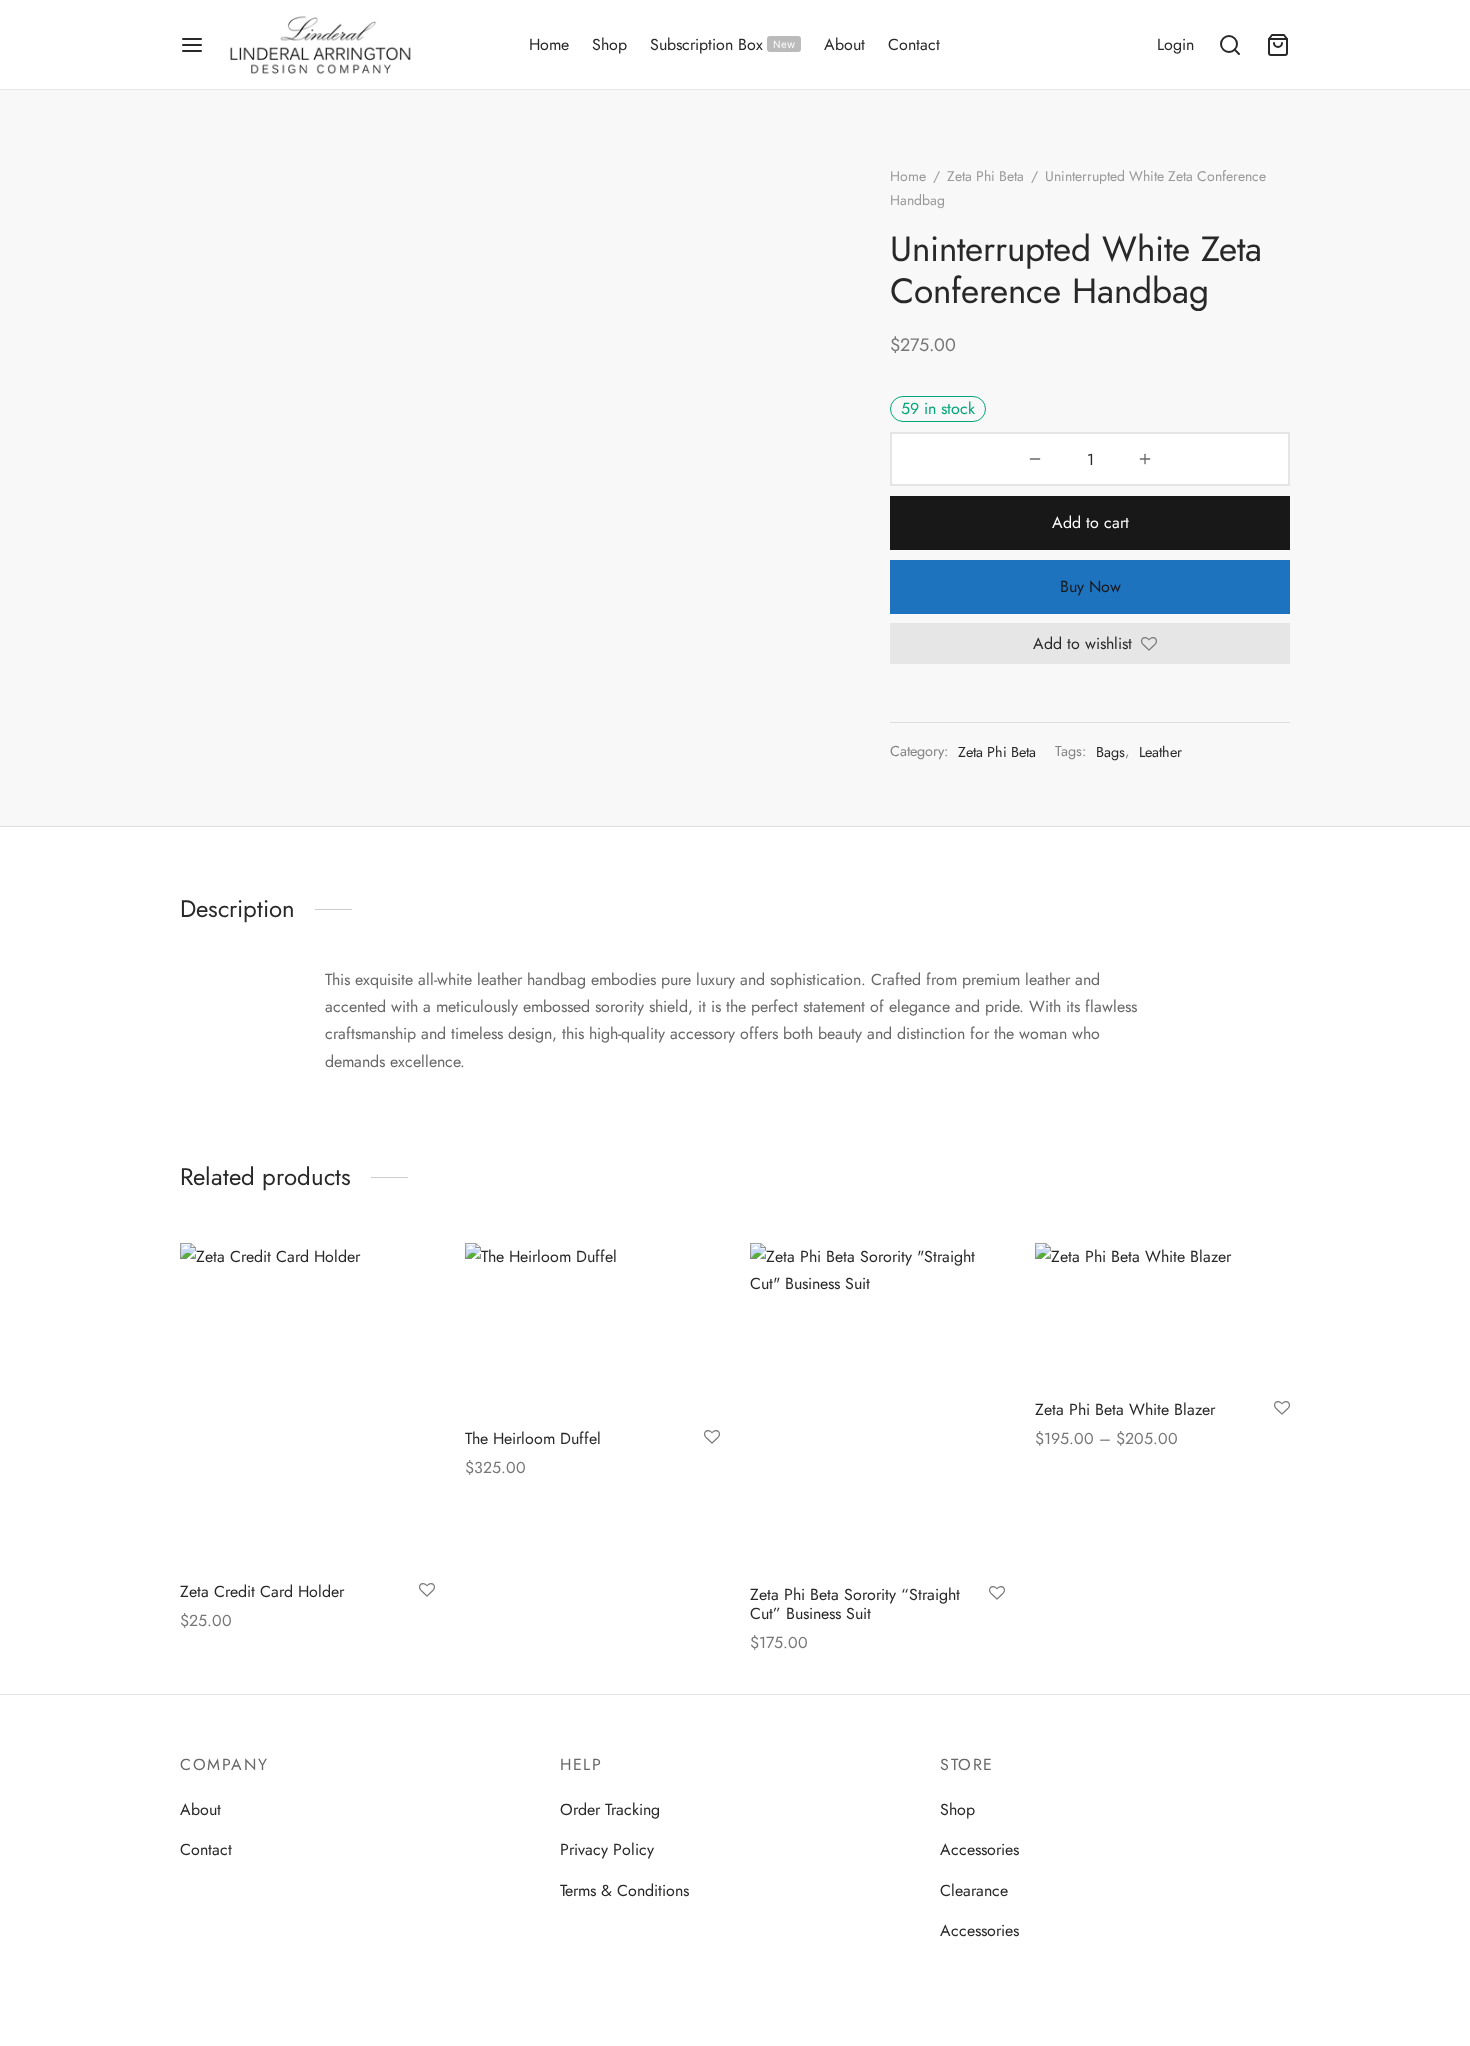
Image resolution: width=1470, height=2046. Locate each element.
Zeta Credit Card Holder (262, 1590)
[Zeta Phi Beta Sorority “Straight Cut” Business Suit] (877, 1406)
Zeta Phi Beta (985, 176)
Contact (914, 44)
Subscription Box (722, 44)
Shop (609, 44)
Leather (1160, 752)
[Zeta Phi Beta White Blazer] (1162, 1313)
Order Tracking (610, 1809)
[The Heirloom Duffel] (592, 1328)
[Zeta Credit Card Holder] (307, 1404)
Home (549, 44)
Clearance (974, 1890)
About (844, 44)
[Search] (1230, 45)
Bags (1110, 752)
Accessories (979, 1849)
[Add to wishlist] (427, 1590)
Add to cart (1090, 522)
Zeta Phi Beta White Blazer (1125, 1408)
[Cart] (1278, 45)
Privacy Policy (607, 1849)
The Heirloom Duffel (533, 1438)
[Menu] (192, 45)
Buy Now (1090, 586)
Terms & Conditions (624, 1890)
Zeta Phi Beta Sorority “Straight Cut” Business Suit (855, 1603)
